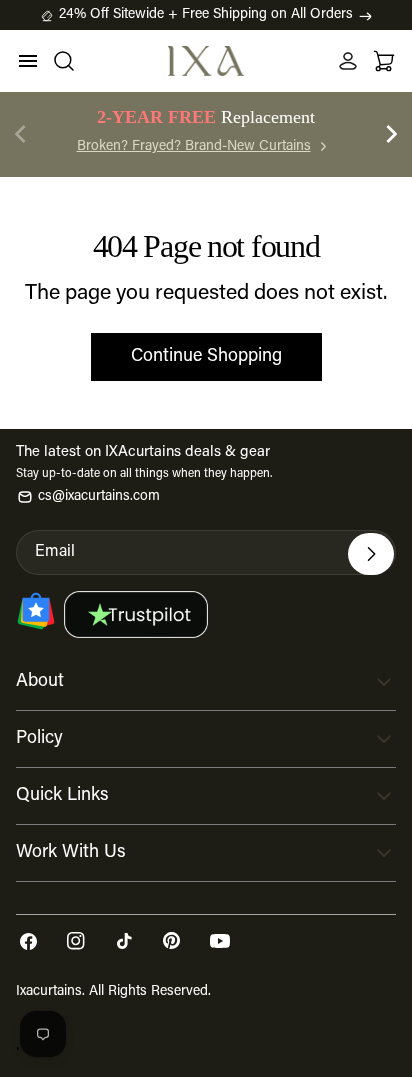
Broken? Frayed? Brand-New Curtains (194, 147)
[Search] (64, 61)
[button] (392, 134)
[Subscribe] (371, 554)
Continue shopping (206, 357)
